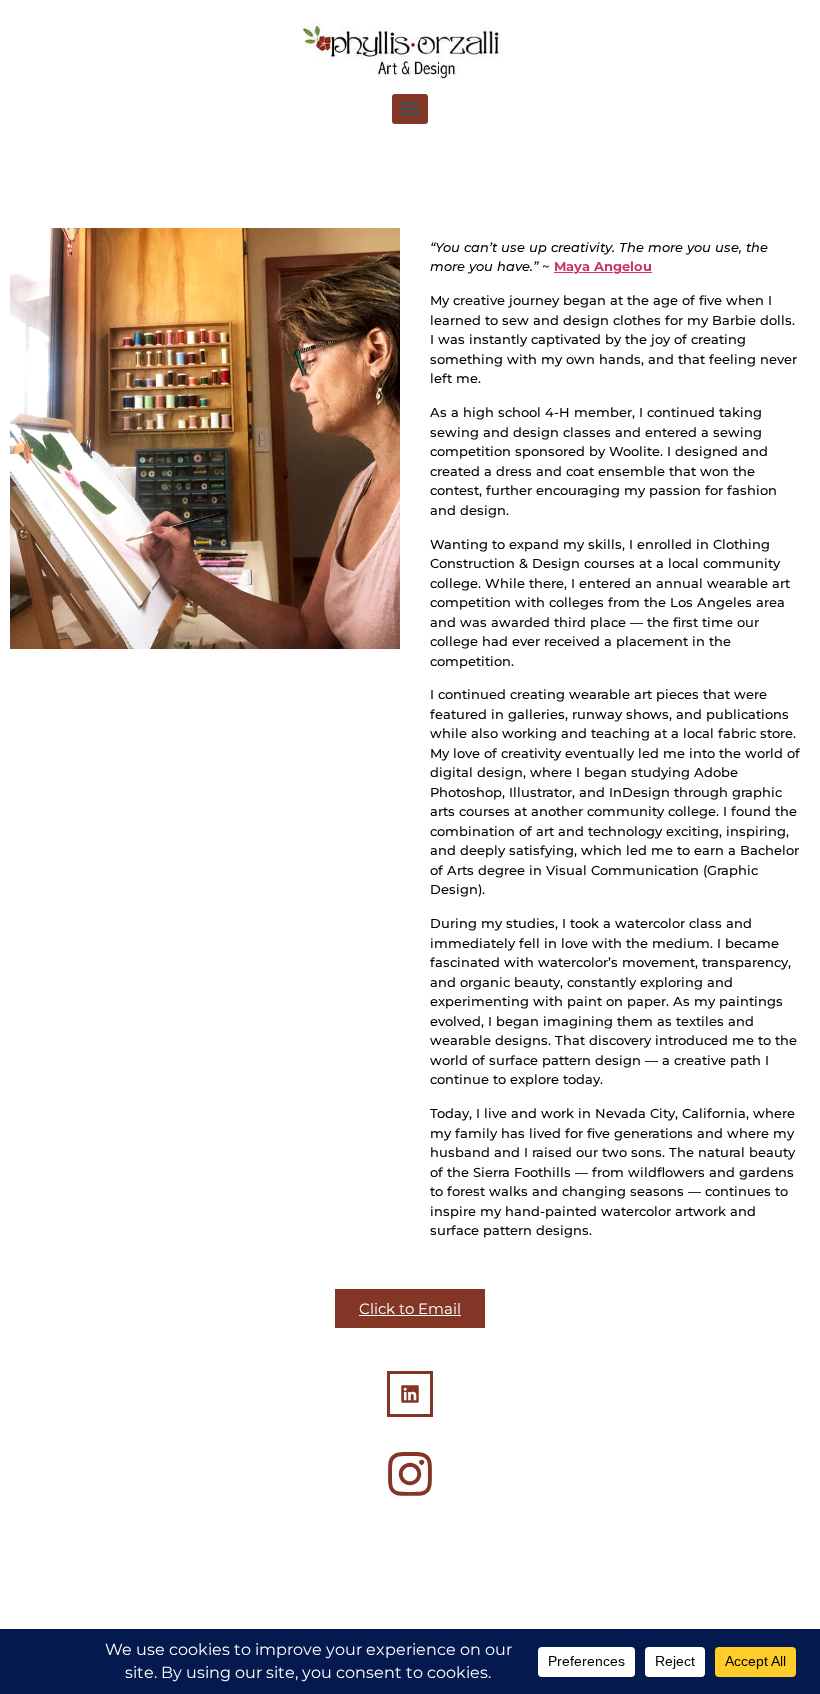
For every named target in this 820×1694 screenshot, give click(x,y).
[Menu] (410, 109)
